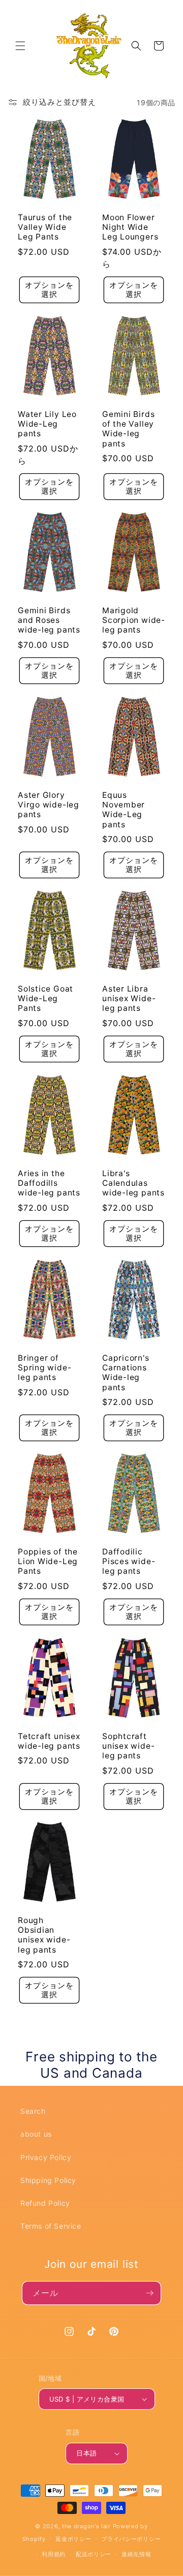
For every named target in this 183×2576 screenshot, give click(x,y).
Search (33, 2111)
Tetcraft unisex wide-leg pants (49, 1741)
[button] (20, 46)
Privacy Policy (46, 2157)
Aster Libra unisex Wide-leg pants (129, 998)
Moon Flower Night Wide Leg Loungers (130, 227)
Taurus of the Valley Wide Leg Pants (45, 227)
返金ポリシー (73, 2539)
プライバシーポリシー (131, 2539)
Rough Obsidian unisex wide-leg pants (44, 1935)
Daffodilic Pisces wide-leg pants (129, 1561)
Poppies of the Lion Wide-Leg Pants (48, 1561)
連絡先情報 (136, 2554)
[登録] (149, 2293)
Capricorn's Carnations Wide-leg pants (126, 1373)
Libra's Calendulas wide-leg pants (133, 1183)
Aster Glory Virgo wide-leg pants (49, 805)
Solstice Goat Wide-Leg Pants (45, 998)
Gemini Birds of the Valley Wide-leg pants (128, 429)
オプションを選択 (49, 290)
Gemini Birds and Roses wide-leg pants (49, 620)
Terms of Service (51, 2226)
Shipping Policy (48, 2180)
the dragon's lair (86, 2526)
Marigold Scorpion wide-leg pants (134, 620)
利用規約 (54, 2554)
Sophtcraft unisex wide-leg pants (128, 1746)
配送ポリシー (94, 2554)
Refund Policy (45, 2203)
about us (36, 2134)
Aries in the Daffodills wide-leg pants (49, 1183)
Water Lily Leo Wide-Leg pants (47, 424)
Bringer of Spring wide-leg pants (44, 1368)
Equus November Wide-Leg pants (124, 810)
